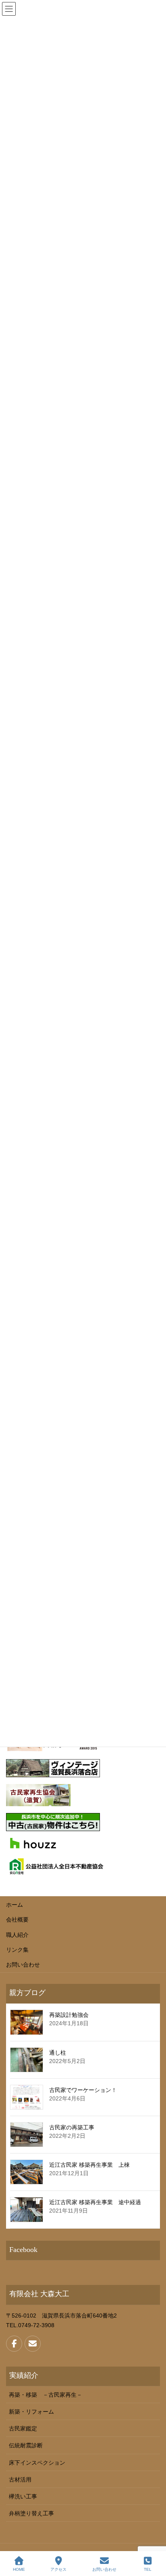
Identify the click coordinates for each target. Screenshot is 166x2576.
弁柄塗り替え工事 (31, 2513)
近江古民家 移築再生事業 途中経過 (95, 2202)
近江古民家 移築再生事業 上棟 (89, 2165)
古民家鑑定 (23, 2428)
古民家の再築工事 (72, 2127)
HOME (19, 2569)
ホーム (15, 1905)
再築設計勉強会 (69, 2015)
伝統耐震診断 (26, 2445)
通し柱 (58, 2053)
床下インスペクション (37, 2463)
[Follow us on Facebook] (14, 2344)
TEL (148, 2569)
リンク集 (17, 1950)
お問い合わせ (23, 1965)
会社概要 (17, 1920)
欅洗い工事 (23, 2496)
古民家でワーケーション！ (83, 2090)
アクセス (58, 2569)
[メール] (33, 2344)
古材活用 (20, 2480)
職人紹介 (17, 1935)
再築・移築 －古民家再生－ (46, 2395)
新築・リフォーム (31, 2412)
